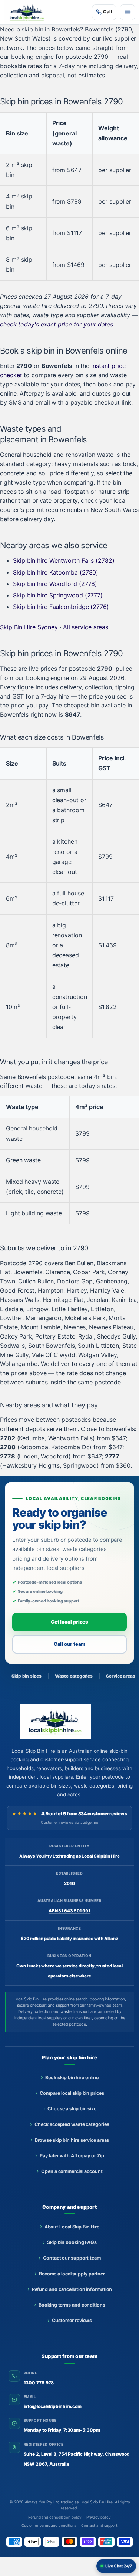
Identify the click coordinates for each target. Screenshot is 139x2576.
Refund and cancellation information (72, 2289)
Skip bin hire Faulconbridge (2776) (61, 607)
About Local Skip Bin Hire (72, 2227)
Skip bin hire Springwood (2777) (58, 595)
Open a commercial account (72, 2171)
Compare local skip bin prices (72, 2093)
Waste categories (74, 1676)
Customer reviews (72, 2320)
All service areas (86, 627)
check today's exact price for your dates (57, 324)
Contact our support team (72, 2258)
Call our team (70, 1644)
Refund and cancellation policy (55, 2517)
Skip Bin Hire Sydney (29, 627)
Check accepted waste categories (72, 2124)
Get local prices (69, 1622)
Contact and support (99, 2525)
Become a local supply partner (72, 2274)
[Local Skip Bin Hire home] (29, 12)
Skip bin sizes (27, 1676)
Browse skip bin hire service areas (72, 2140)
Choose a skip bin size (72, 2109)
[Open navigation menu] (128, 12)
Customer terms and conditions (49, 2525)
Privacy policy (99, 2517)
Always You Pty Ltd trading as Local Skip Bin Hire (69, 2502)
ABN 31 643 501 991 (69, 1911)
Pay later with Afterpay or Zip (72, 2156)
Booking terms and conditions (72, 2305)
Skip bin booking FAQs (72, 2242)
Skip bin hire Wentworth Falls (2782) (64, 560)
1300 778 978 (39, 2383)
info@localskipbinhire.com (53, 2406)
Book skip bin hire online (72, 2078)
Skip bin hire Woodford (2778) (55, 584)
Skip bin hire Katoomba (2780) (56, 572)
